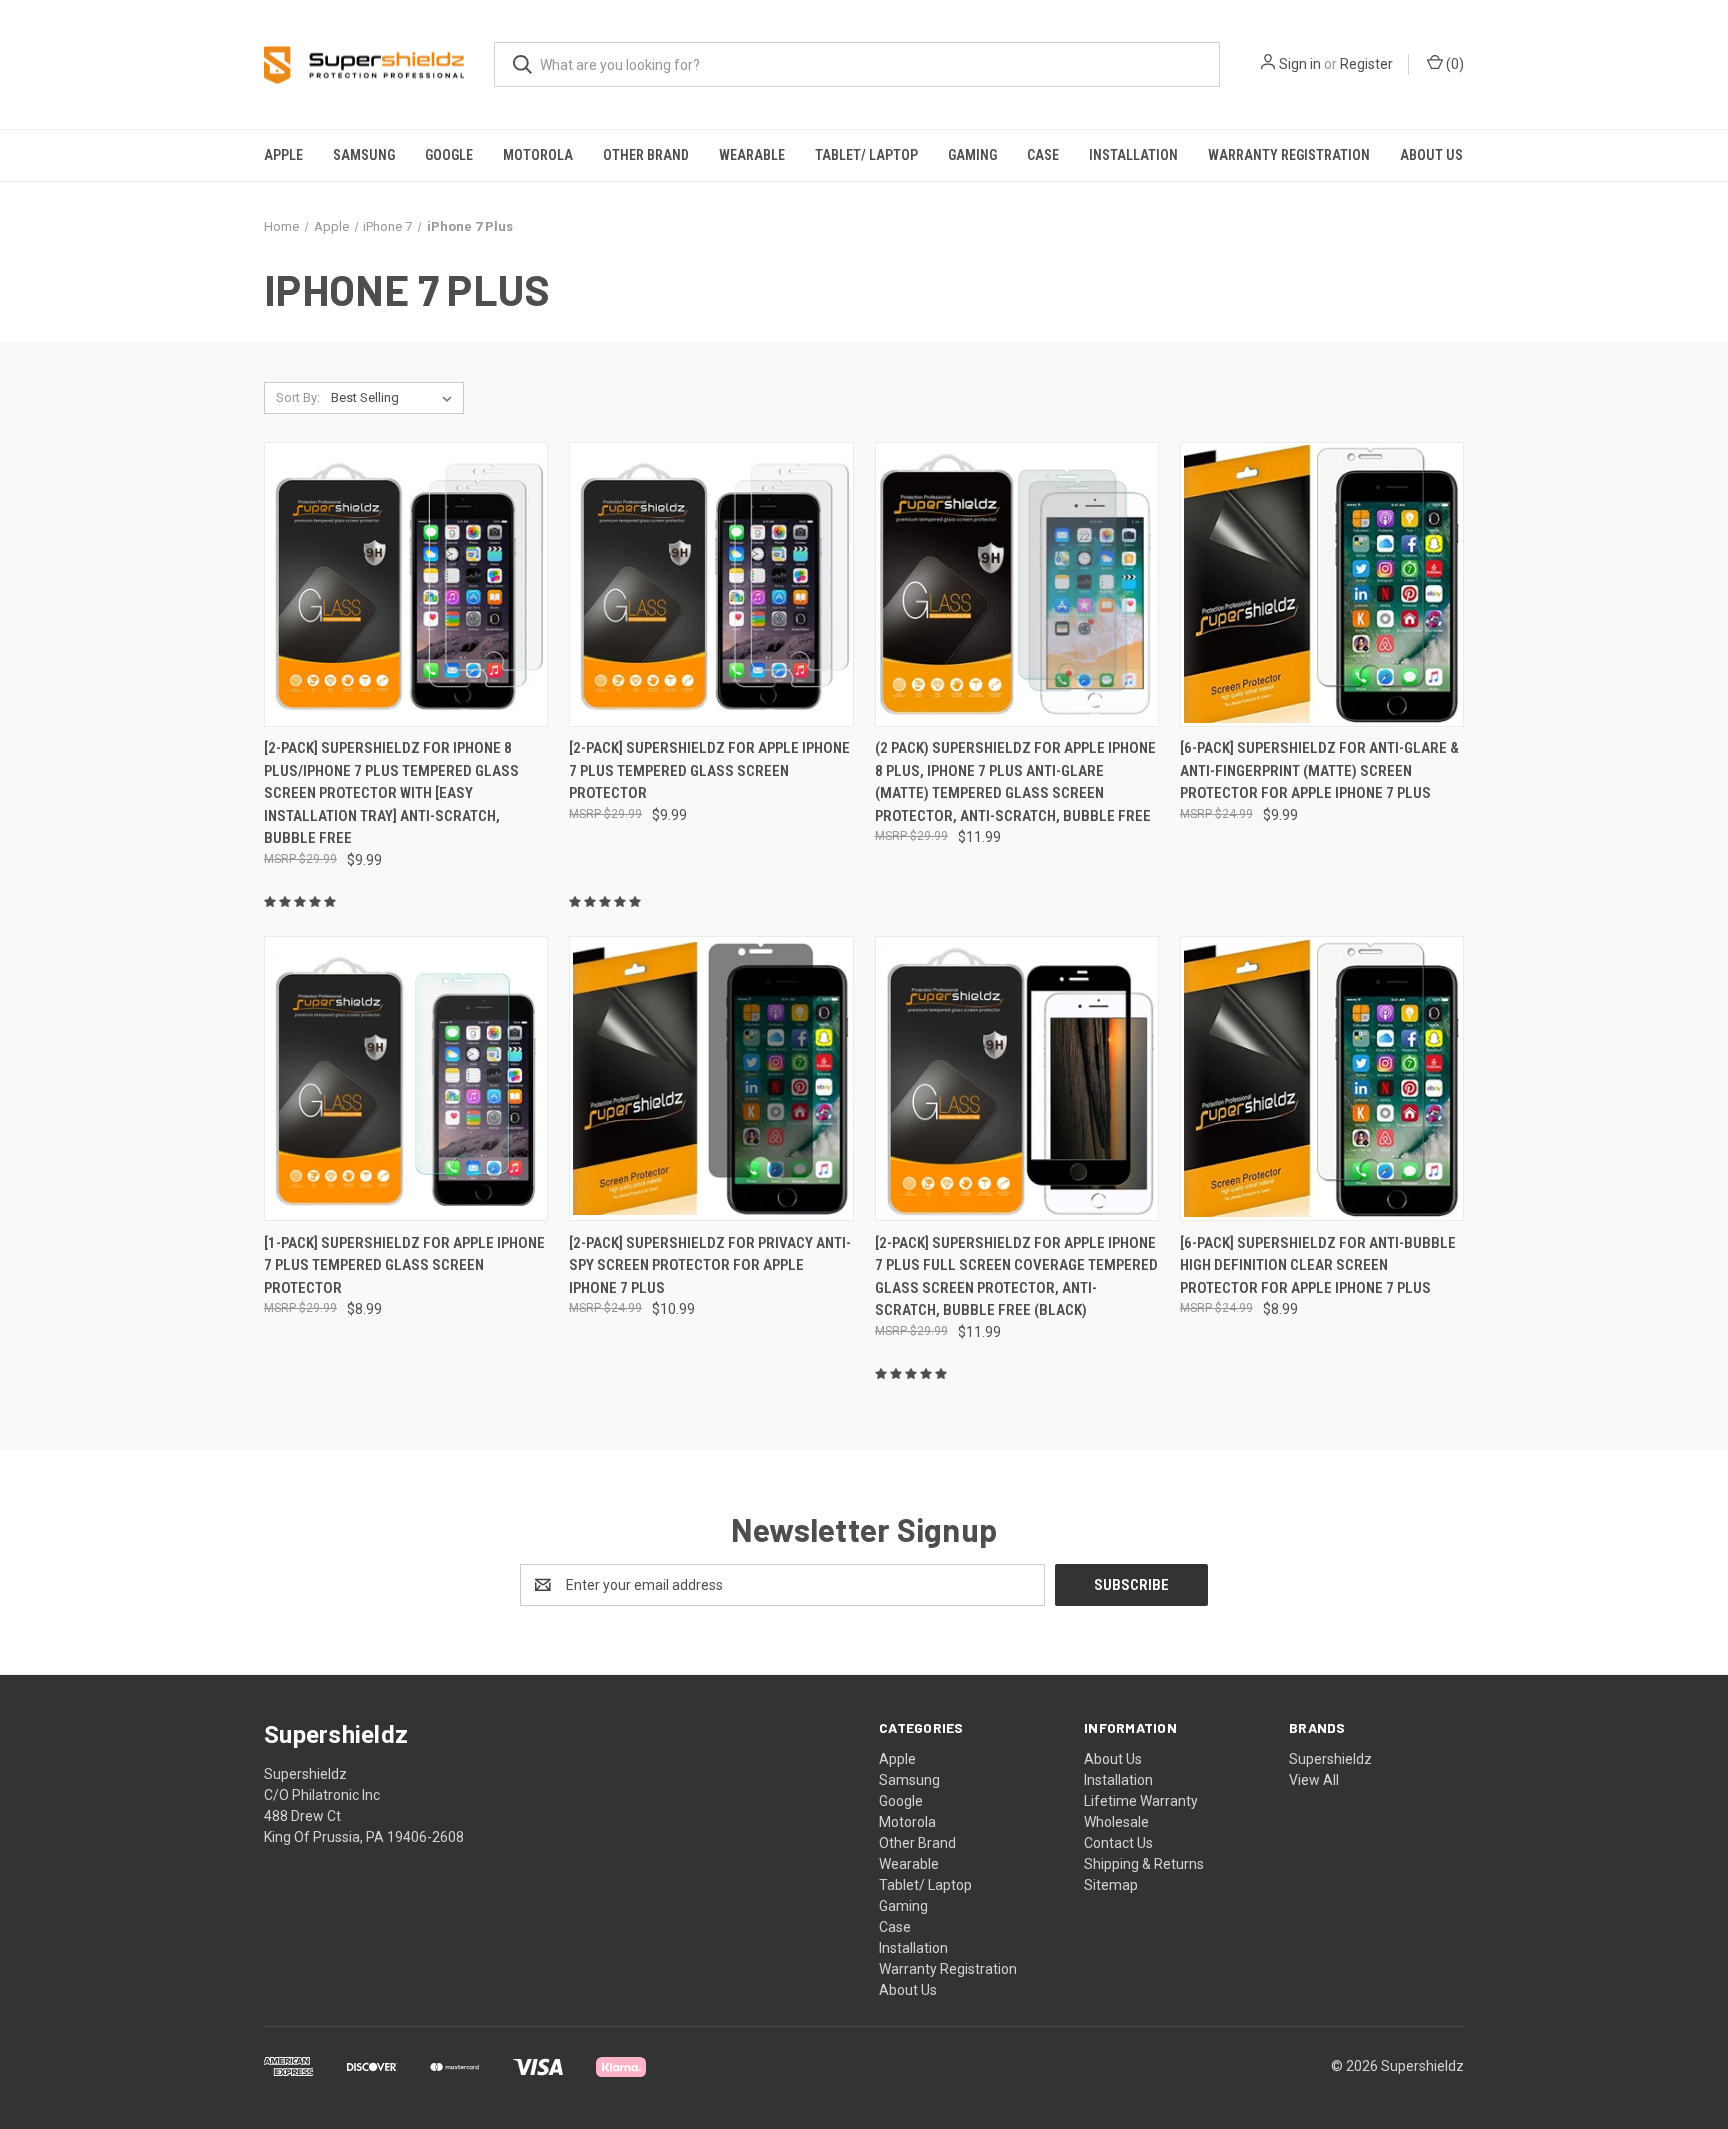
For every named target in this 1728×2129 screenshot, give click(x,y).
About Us (1431, 155)
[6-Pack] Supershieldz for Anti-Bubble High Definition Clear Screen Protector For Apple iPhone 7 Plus (1318, 1265)
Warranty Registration (1289, 155)
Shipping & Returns (1144, 1864)
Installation (1133, 155)
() (1453, 64)
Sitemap (1111, 1885)
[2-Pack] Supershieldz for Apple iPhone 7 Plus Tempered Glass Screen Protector (709, 770)
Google (449, 155)
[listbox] (395, 398)
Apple (283, 155)
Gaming (972, 155)
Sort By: (298, 397)
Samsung (364, 155)
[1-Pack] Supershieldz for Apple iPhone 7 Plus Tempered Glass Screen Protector (404, 1265)
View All (1314, 1780)
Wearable (752, 155)
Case (1043, 155)
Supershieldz (1330, 1759)
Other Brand (646, 155)
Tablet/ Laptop (866, 155)
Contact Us (1118, 1843)
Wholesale (1116, 1822)
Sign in (1300, 64)
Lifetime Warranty (1141, 1801)
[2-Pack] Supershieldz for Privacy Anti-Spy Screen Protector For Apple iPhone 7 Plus (710, 1265)
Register (1366, 64)
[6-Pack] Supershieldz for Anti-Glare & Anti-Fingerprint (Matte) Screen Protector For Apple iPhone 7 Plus (1319, 770)
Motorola (538, 155)
